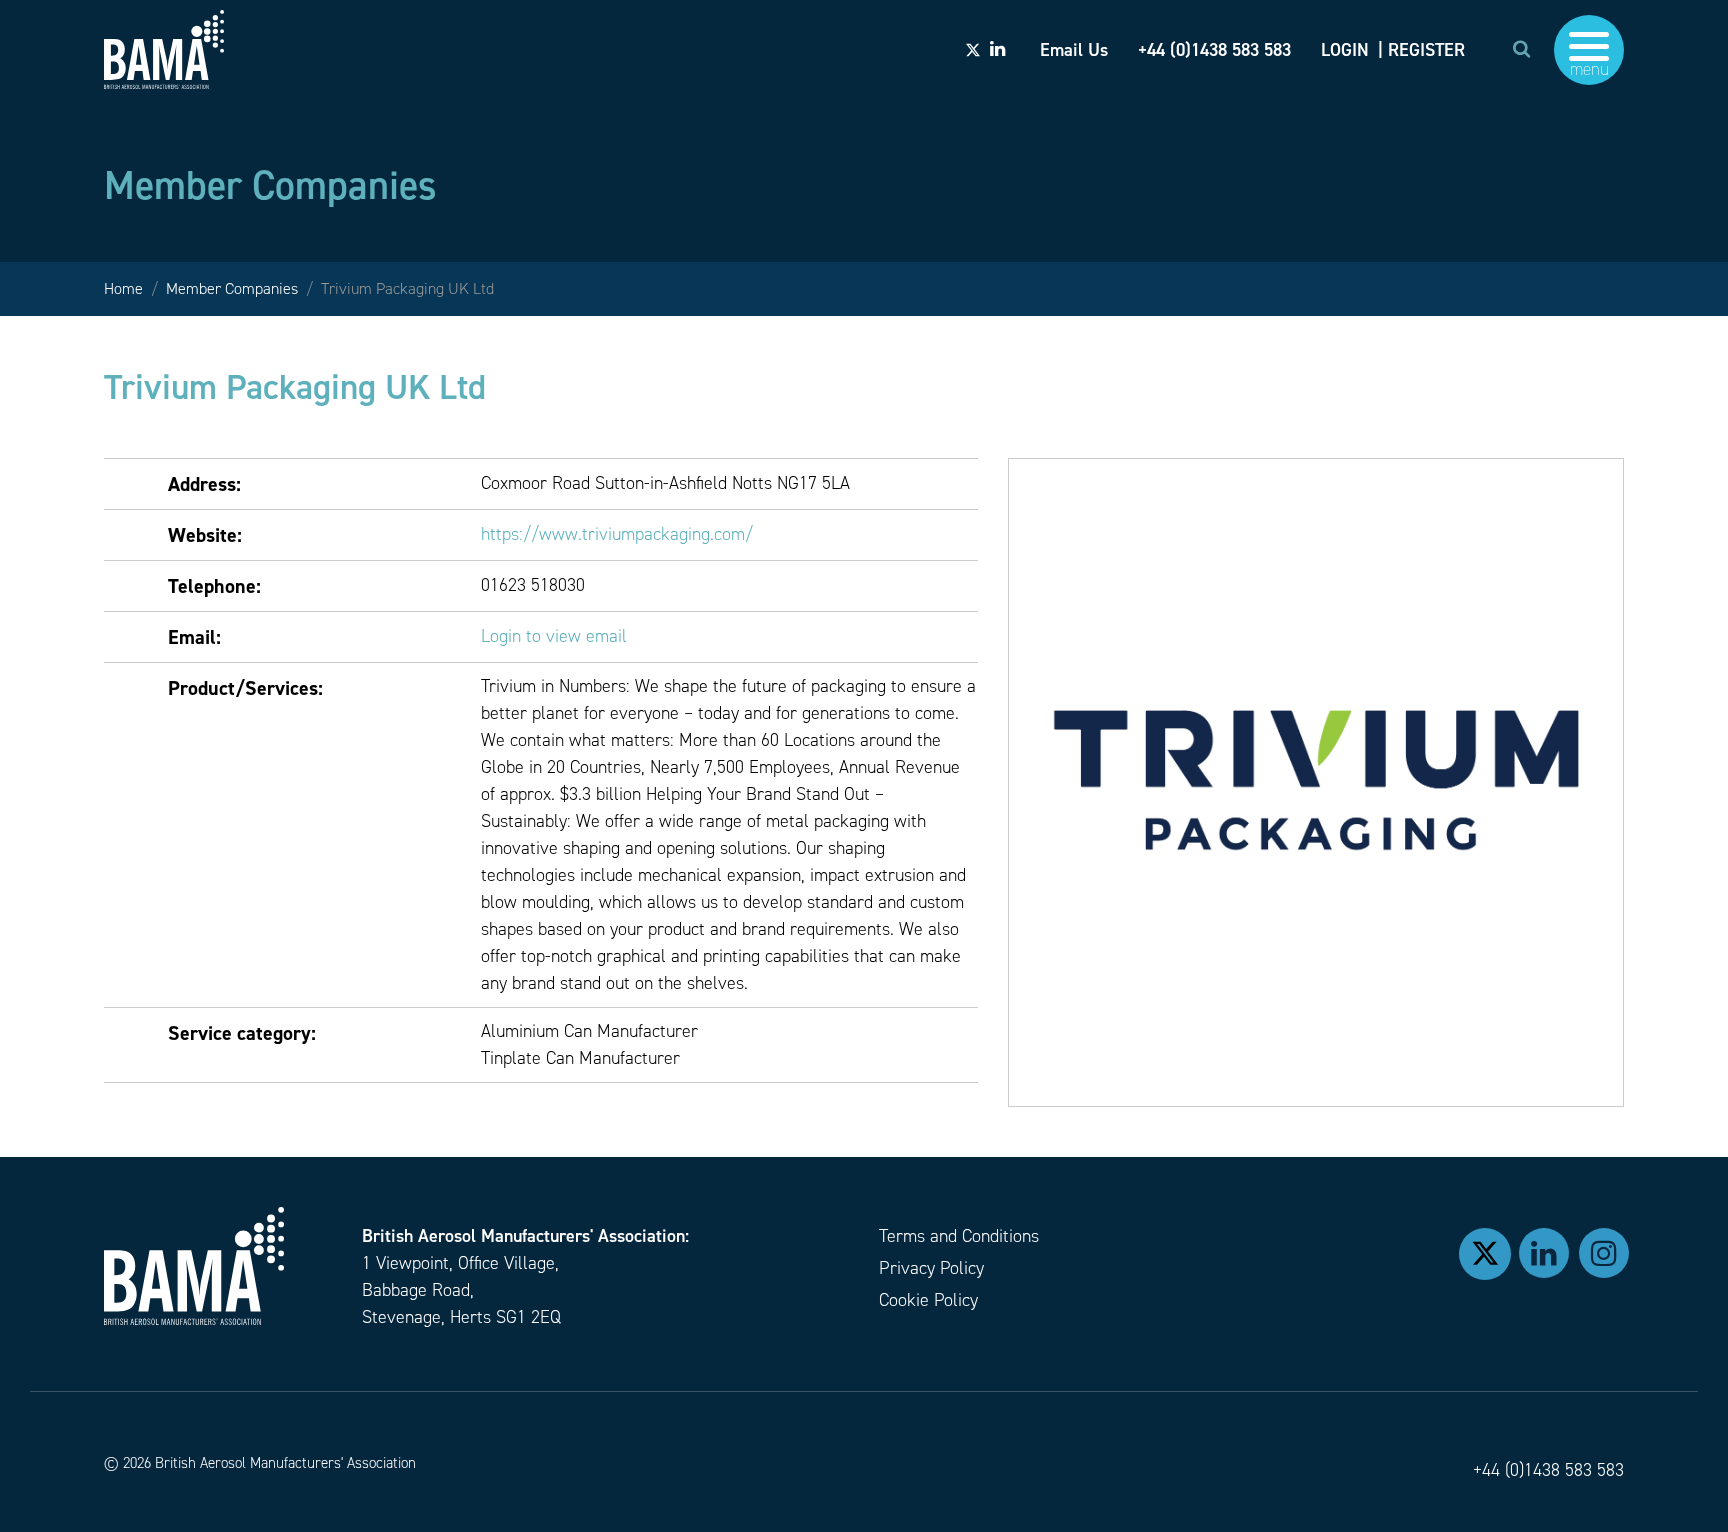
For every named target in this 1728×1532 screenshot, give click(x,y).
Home (123, 288)
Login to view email (554, 636)
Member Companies (232, 288)
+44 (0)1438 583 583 (1548, 1470)
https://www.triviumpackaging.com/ (617, 534)
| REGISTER (1421, 50)
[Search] (1521, 49)
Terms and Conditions (959, 1236)
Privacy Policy (931, 1268)
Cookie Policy (928, 1300)
